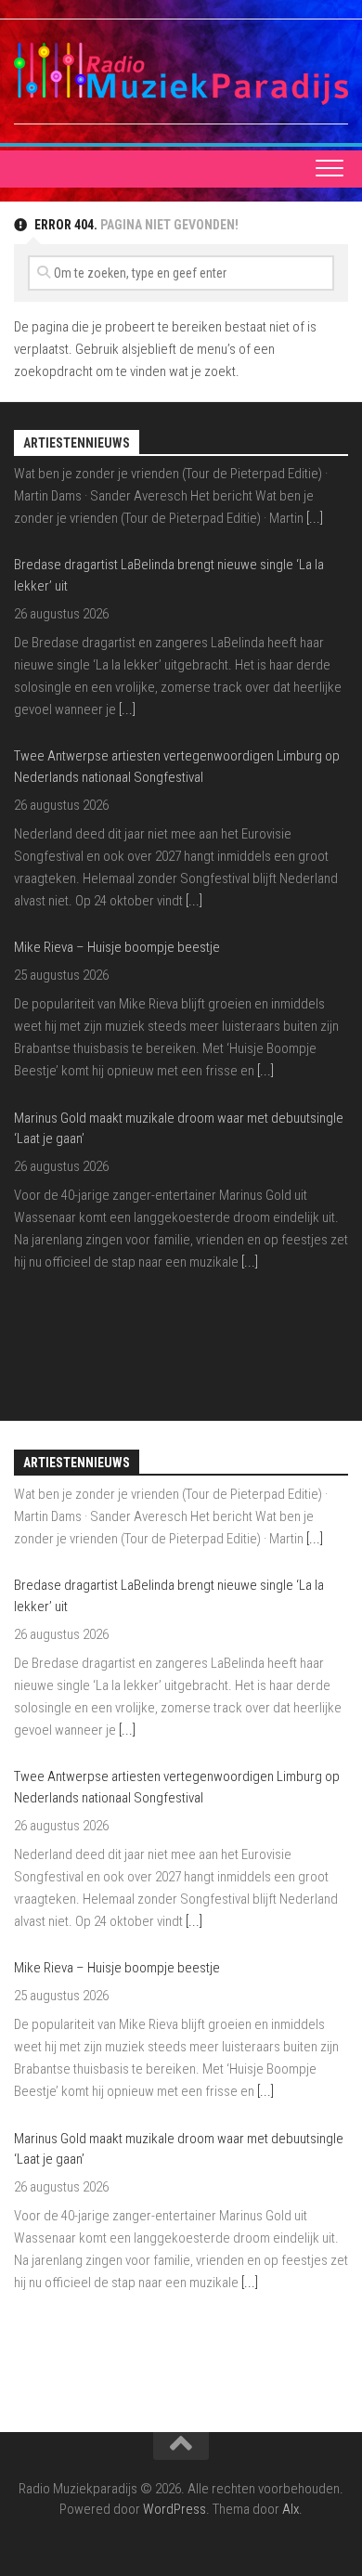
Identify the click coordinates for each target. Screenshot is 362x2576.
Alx (291, 2509)
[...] (127, 616)
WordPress (175, 2509)
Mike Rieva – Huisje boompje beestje (117, 854)
